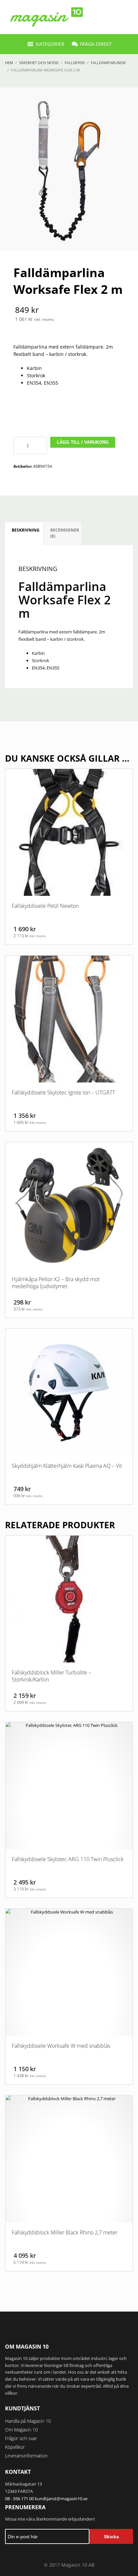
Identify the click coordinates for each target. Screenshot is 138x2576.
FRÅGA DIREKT (96, 44)
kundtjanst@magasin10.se (61, 2499)
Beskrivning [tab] (26, 530)
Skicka (111, 2537)
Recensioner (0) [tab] (65, 533)
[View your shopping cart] (127, 17)
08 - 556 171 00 (19, 2499)
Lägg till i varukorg (83, 442)
